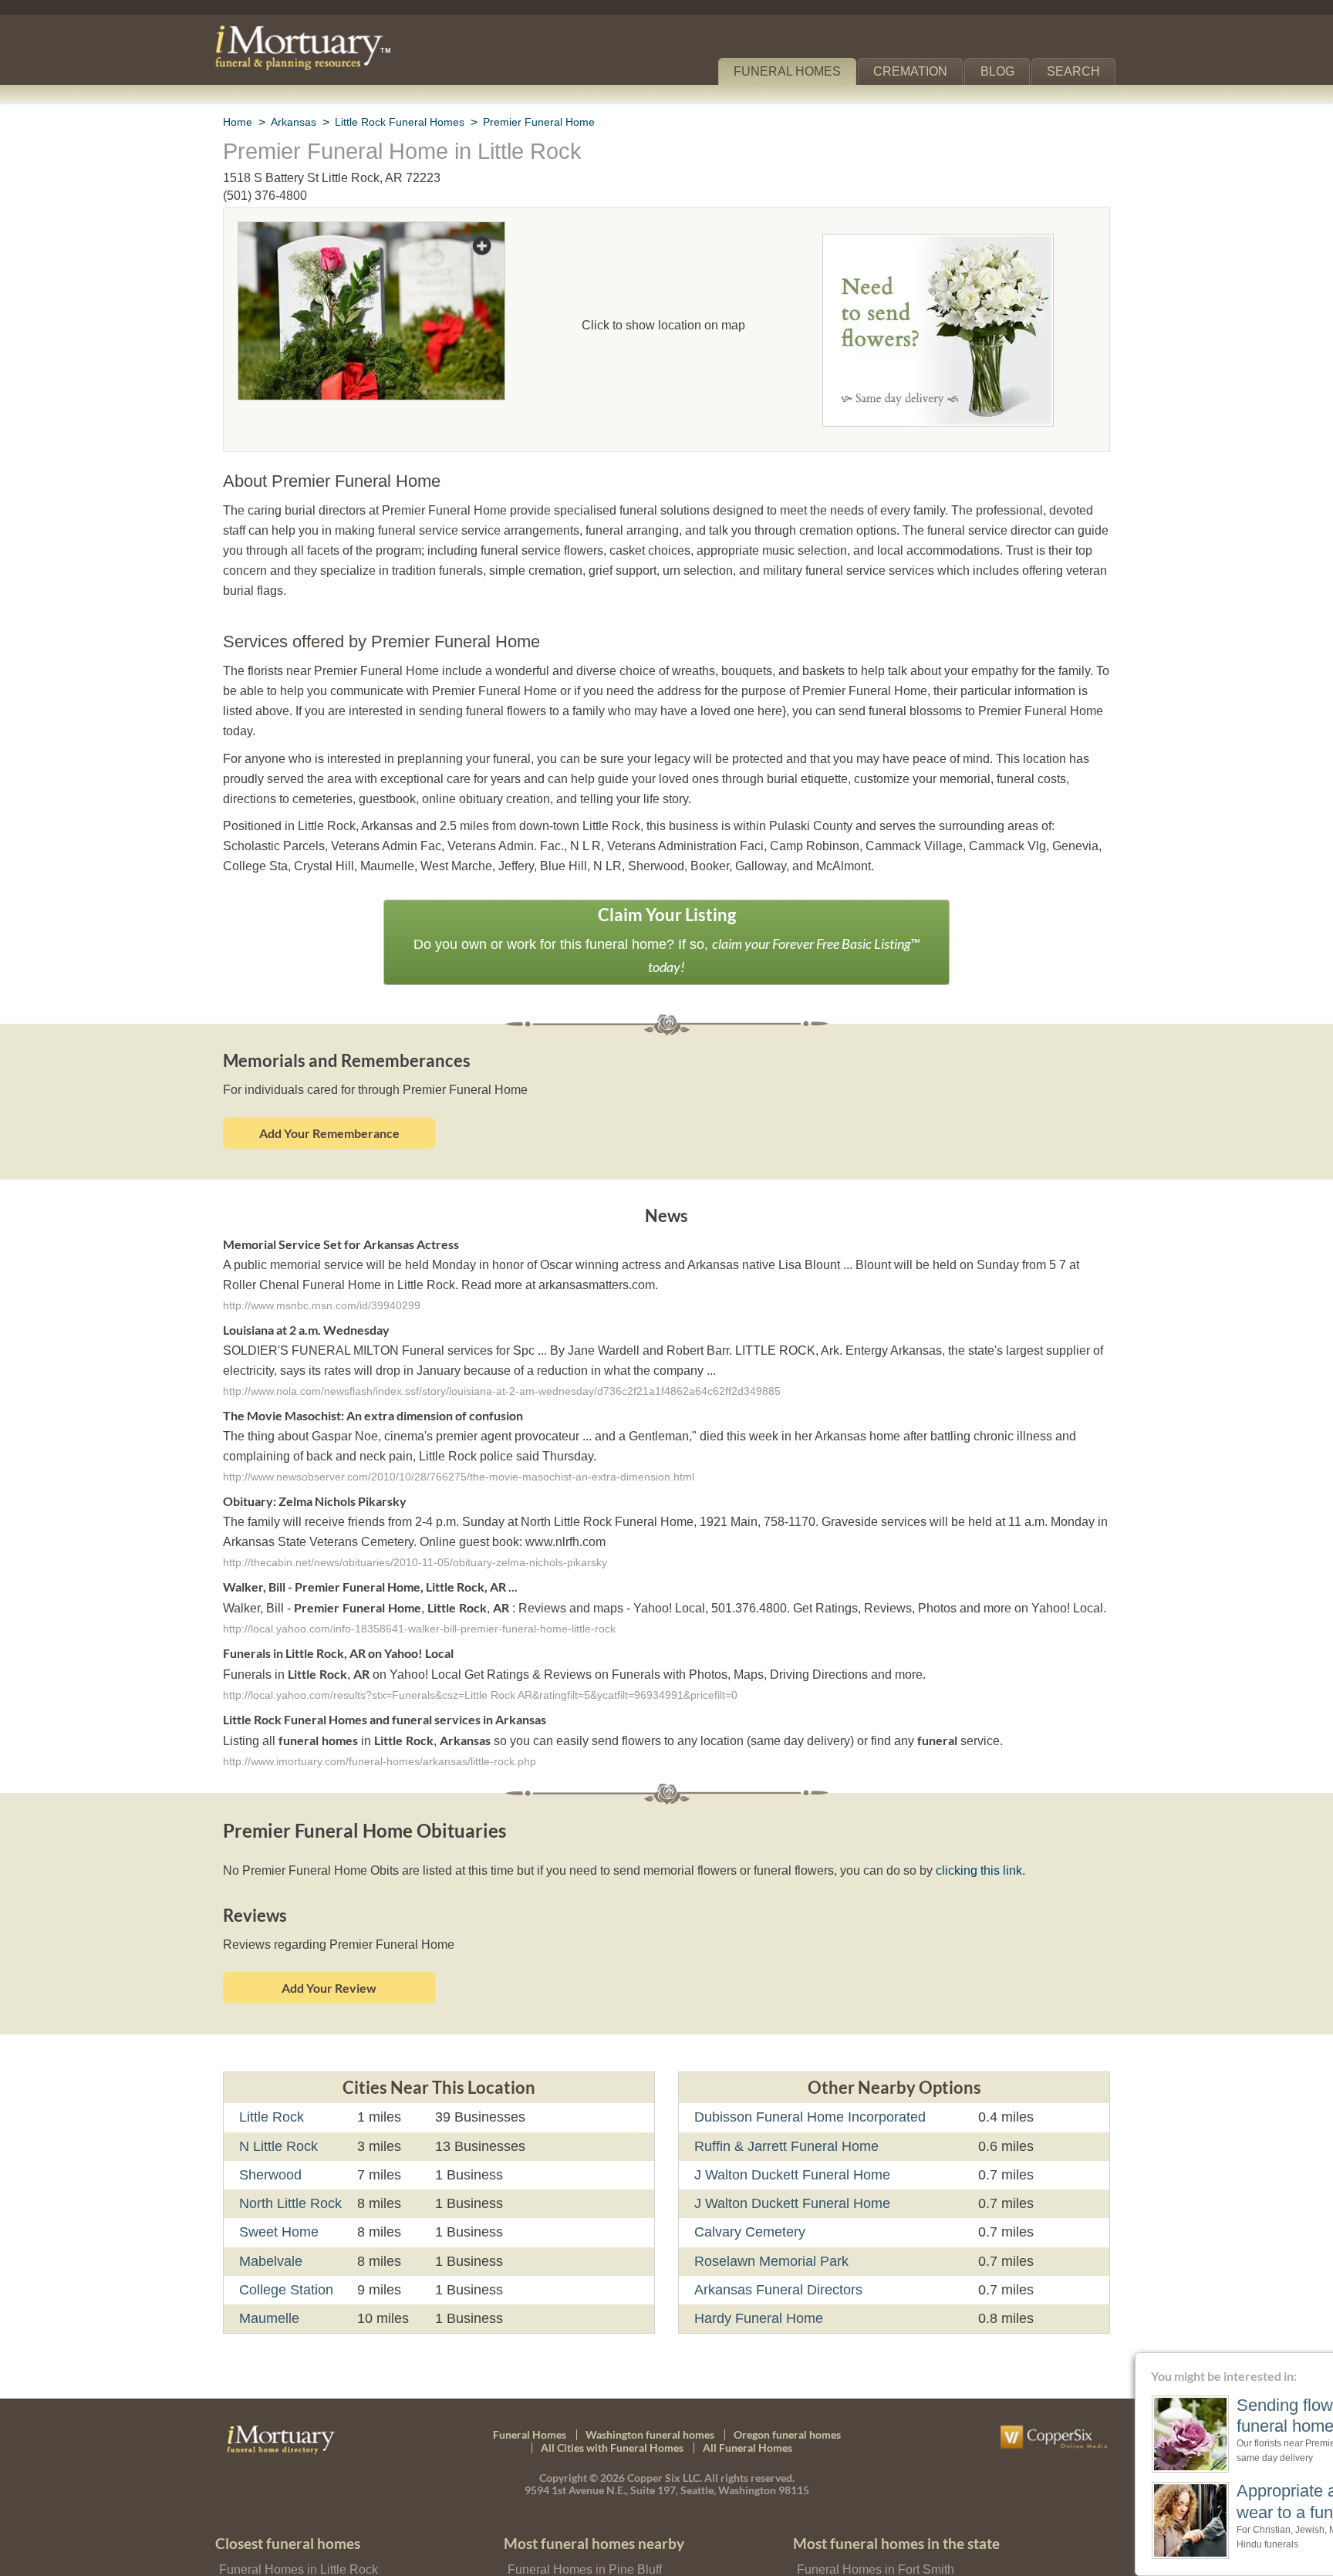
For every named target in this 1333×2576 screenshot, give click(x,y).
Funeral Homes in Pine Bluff (581, 2502)
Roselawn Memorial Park (770, 2194)
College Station (285, 2223)
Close (1323, 2362)
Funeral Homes (798, 71)
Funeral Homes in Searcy (573, 2549)
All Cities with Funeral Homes (612, 2381)
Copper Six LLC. (665, 2411)
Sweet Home (278, 2166)
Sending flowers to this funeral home (1210, 2416)
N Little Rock (278, 2079)
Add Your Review (329, 1921)
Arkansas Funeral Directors (776, 2223)
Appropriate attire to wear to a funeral (1203, 2501)
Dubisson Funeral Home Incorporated (808, 2051)
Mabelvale (271, 2194)
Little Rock (272, 2051)
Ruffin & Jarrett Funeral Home (785, 2079)
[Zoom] (371, 232)
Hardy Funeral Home (757, 2252)
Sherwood (270, 2108)
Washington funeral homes (650, 2367)
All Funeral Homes (747, 2381)
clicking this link (957, 1804)
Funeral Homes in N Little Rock (301, 2525)
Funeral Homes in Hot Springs (587, 2525)
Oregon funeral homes (787, 2367)
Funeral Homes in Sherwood (294, 2549)
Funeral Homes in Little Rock (295, 2502)
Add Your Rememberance (329, 1068)
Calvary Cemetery (748, 2166)
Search (1077, 71)
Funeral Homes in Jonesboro (873, 2525)
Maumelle (270, 2252)
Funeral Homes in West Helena (879, 2549)
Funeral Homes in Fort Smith (872, 2502)
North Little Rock (291, 2137)
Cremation (917, 71)
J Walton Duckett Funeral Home (790, 2108)
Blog (1004, 71)
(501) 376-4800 (265, 196)
